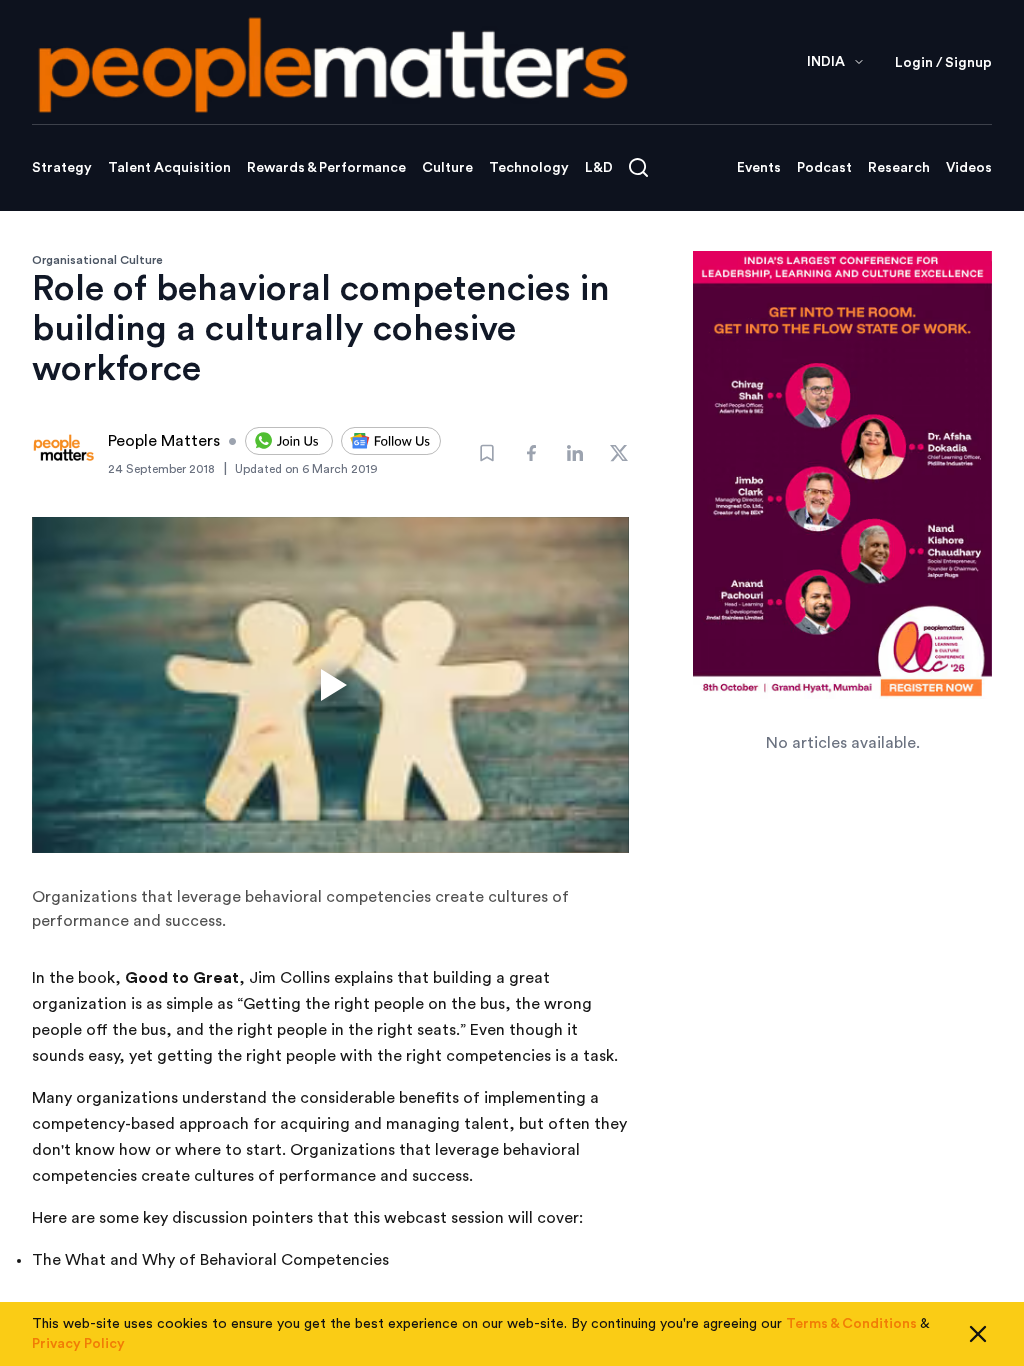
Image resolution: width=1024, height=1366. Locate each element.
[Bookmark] (487, 453)
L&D (599, 168)
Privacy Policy (78, 1344)
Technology (529, 168)
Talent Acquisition (169, 168)
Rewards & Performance (326, 168)
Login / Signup (943, 63)
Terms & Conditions (851, 1324)
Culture (447, 168)
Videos (969, 168)
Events (759, 168)
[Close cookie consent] (978, 1334)
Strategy (62, 168)
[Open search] (638, 167)
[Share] (531, 453)
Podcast (824, 168)
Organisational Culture (97, 260)
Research (899, 168)
